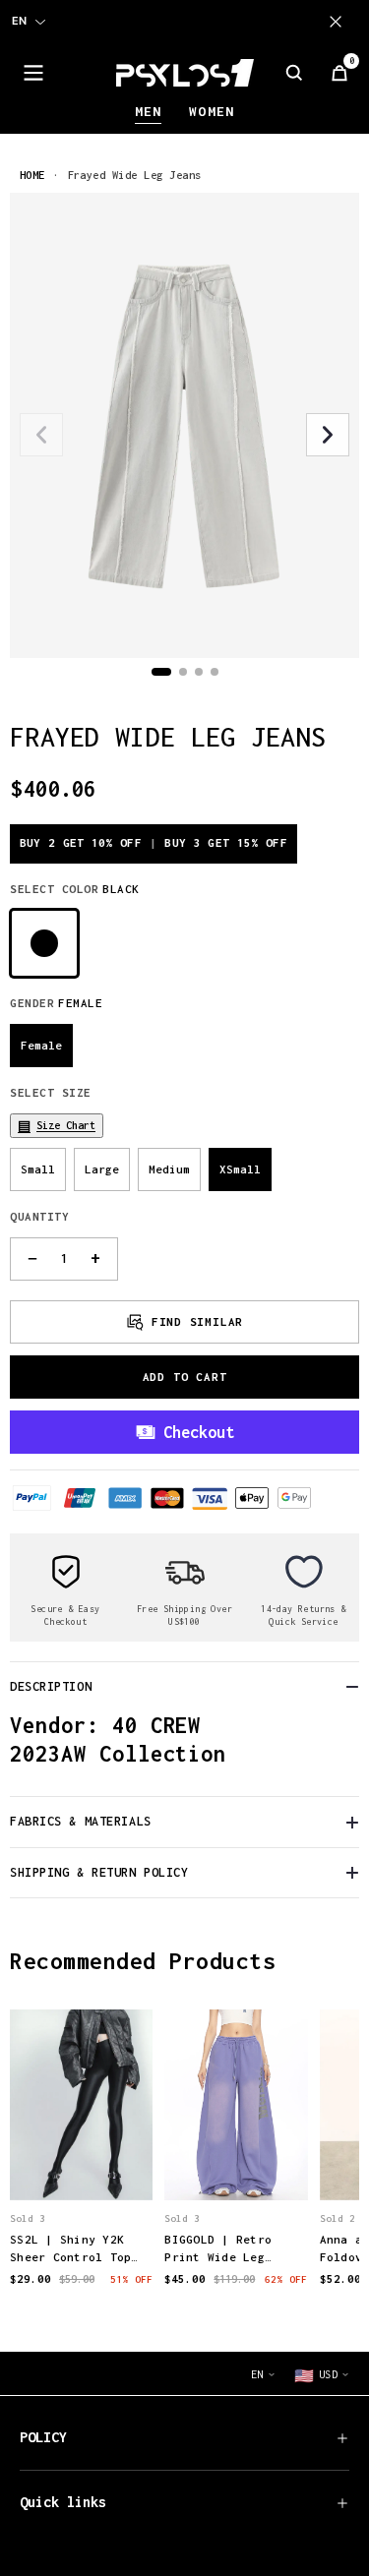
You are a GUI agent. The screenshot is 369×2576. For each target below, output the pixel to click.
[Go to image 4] (215, 672)
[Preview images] (82, 2164)
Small (38, 1169)
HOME (32, 175)
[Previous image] (41, 435)
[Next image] (328, 435)
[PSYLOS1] (185, 73)
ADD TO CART (185, 1377)
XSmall (240, 1169)
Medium (169, 1169)
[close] (339, 22)
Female (41, 1045)
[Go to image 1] (161, 672)
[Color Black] (44, 943)
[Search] (294, 73)
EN (19, 21)
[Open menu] (33, 73)
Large (102, 1169)
